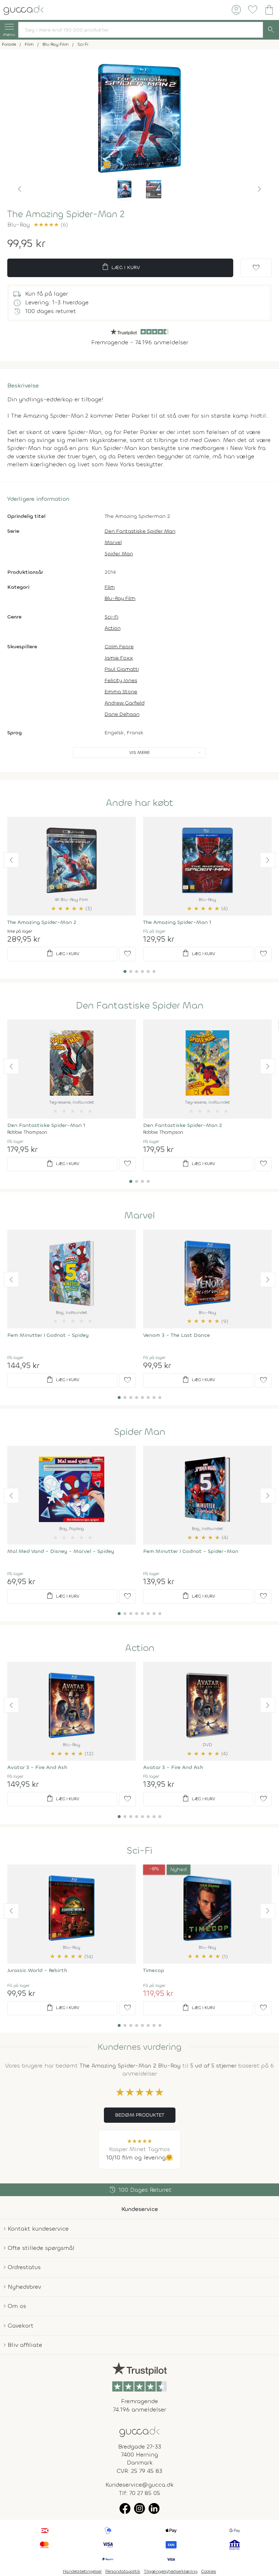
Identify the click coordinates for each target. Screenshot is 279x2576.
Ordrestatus (24, 2267)
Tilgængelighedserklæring (171, 2571)
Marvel (113, 542)
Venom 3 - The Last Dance (177, 1335)
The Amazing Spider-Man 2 (42, 922)
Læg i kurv (120, 267)
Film (110, 587)
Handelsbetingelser (82, 2571)
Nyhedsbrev (24, 2287)
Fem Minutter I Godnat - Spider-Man (191, 1551)
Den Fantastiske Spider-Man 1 (46, 1125)
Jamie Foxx (119, 658)
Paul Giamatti (122, 669)
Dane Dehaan (122, 714)
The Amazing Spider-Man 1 (177, 922)
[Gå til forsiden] (139, 2431)
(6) (51, 225)
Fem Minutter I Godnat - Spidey (48, 1335)
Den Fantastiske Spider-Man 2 (183, 1125)
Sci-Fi (112, 617)
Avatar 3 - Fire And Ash (37, 1767)
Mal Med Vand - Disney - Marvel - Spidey (61, 1551)
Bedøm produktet (140, 2115)
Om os (17, 2306)
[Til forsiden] (24, 9)
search (271, 30)
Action (113, 628)
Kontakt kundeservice (38, 2229)
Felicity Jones (121, 680)
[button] (20, 189)
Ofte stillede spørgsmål (41, 2248)
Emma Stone (121, 692)
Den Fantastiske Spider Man (140, 531)
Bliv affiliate (25, 2345)
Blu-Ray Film (120, 598)
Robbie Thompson (27, 1132)
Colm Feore (119, 647)
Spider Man (119, 554)
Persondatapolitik (123, 2571)
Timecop (154, 1970)
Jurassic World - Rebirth (37, 1970)
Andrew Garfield (125, 703)
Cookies (209, 2571)
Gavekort (21, 2326)
